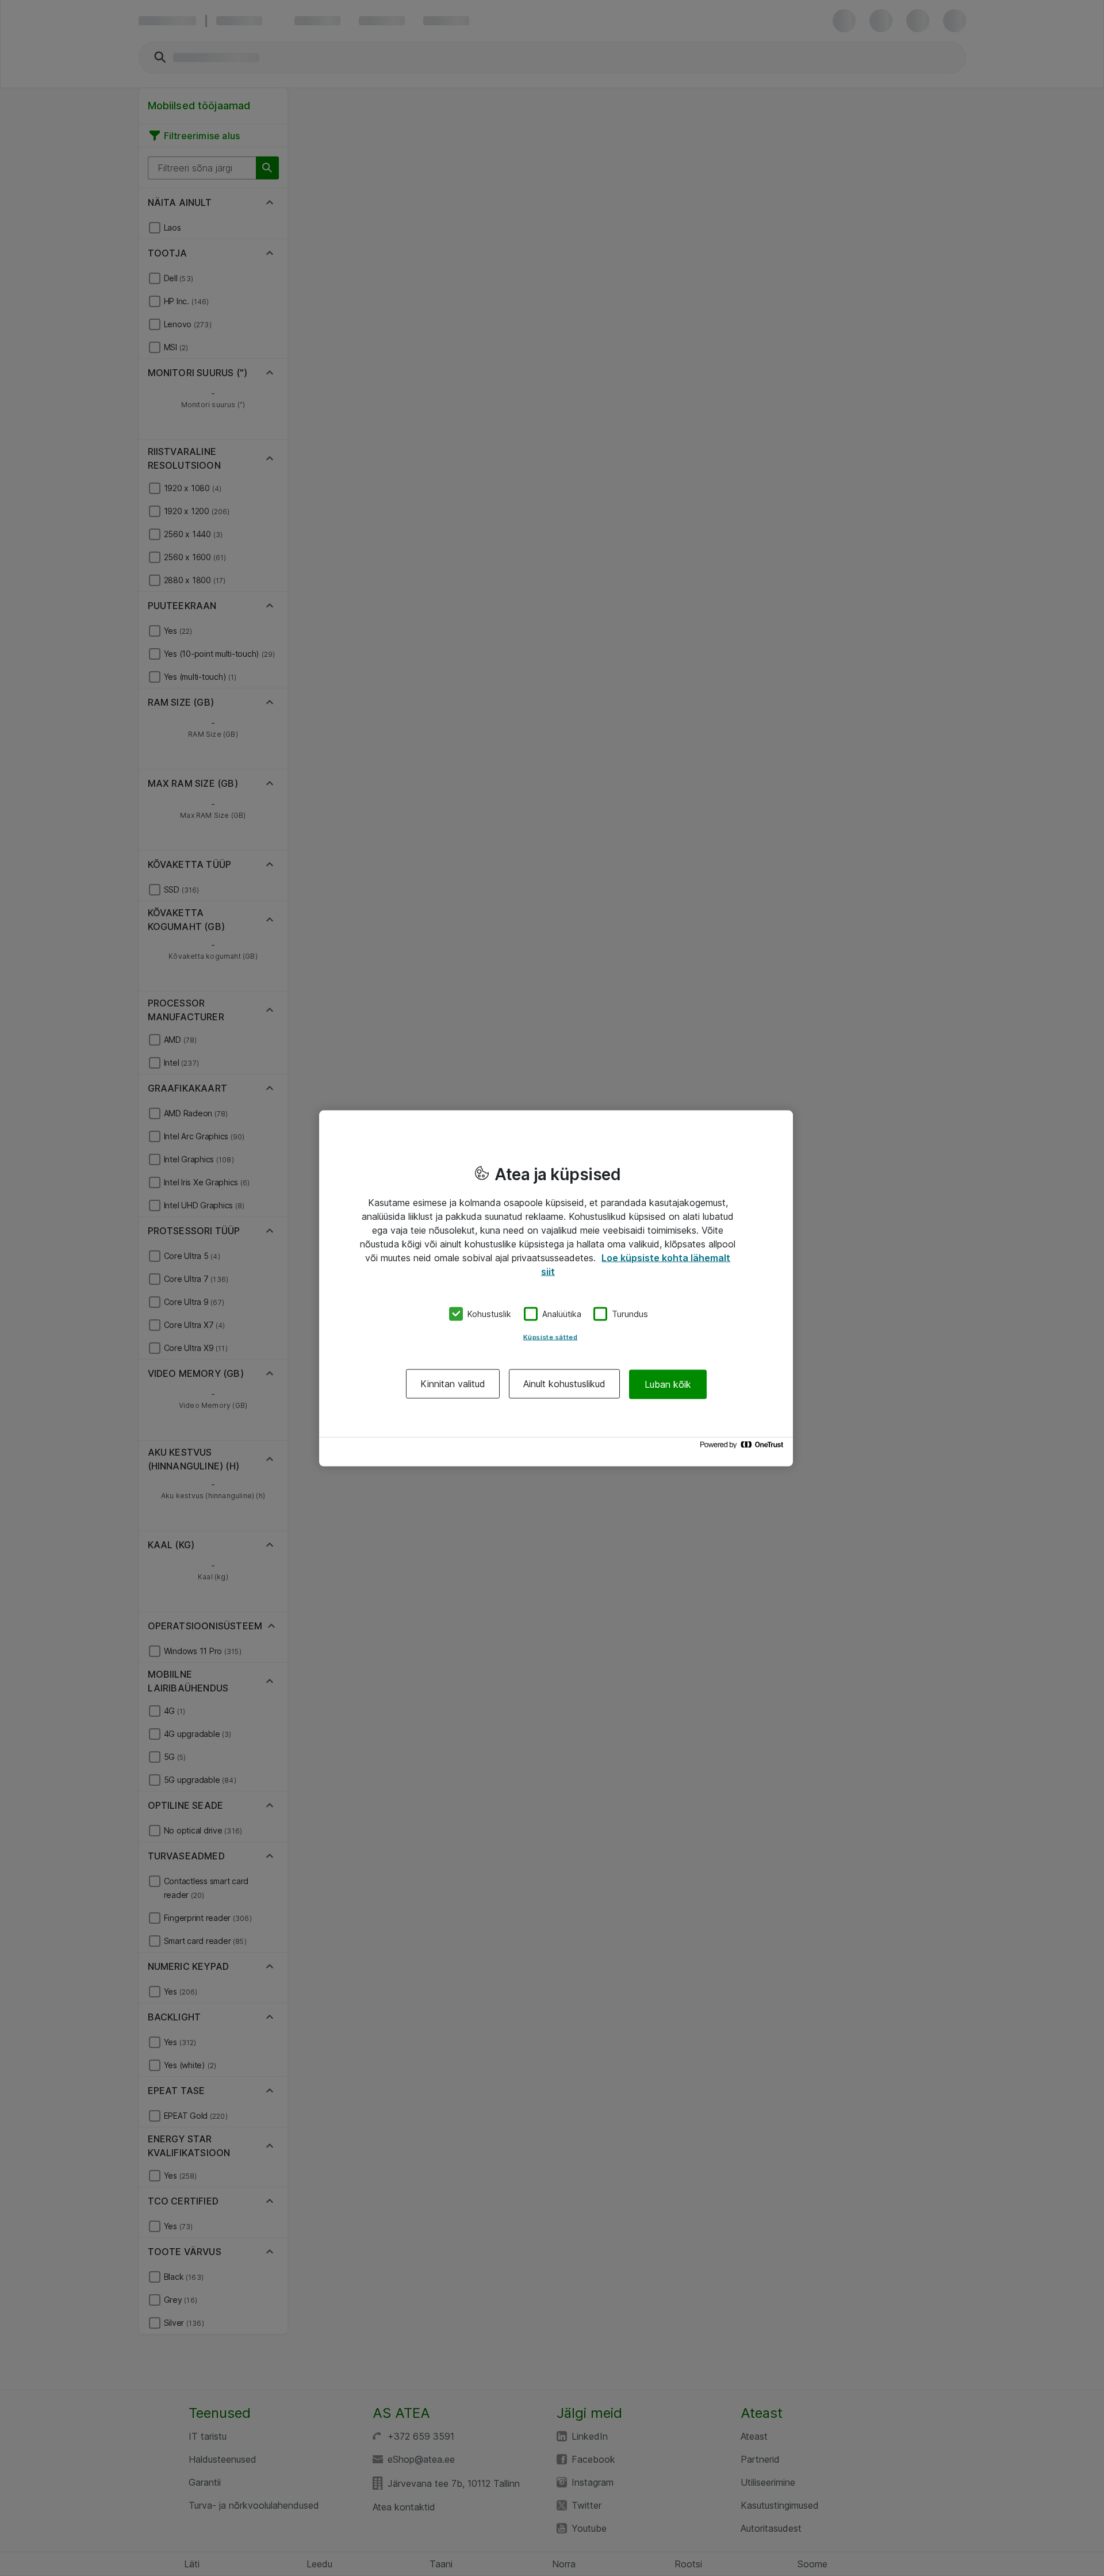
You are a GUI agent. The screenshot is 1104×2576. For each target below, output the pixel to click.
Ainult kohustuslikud (564, 1384)
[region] (556, 1288)
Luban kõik (668, 1384)
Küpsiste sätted (551, 1337)
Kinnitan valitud (453, 1384)
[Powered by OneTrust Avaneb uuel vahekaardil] (743, 1447)
